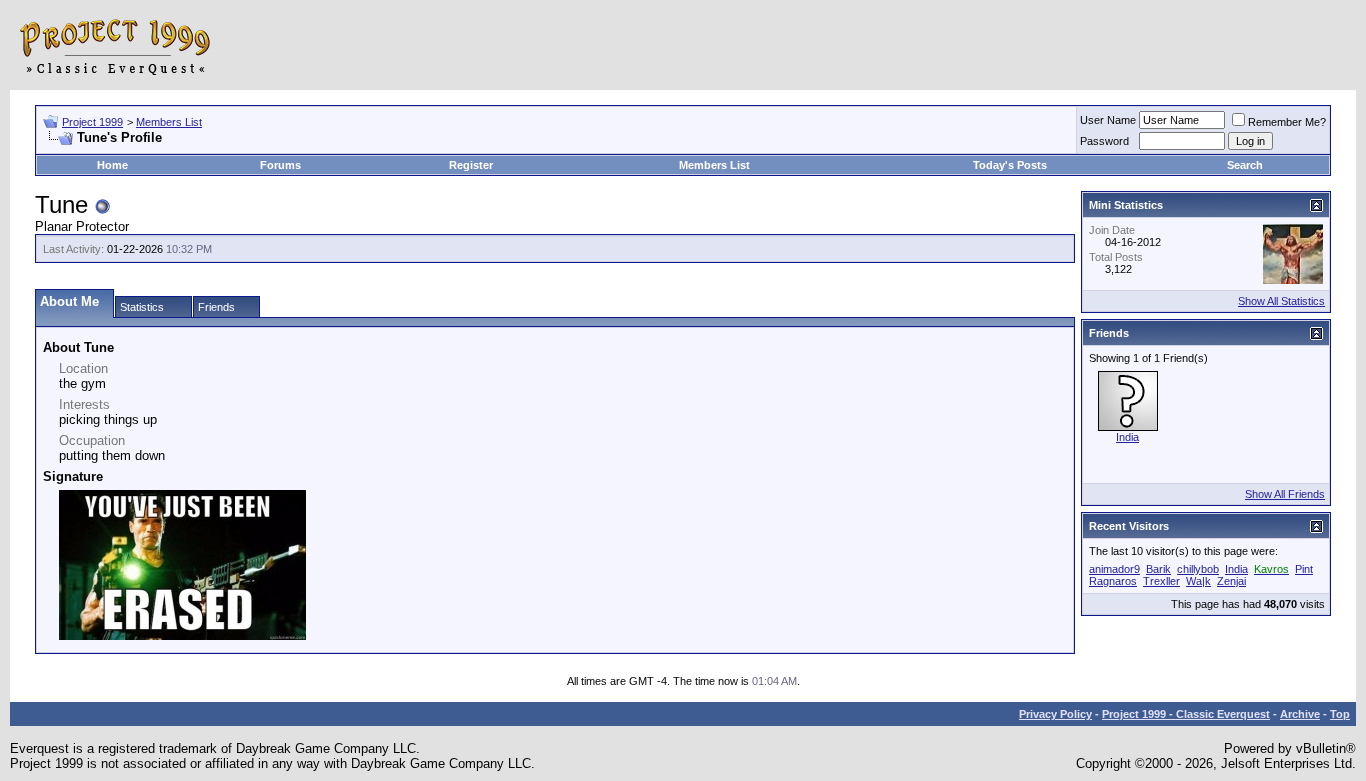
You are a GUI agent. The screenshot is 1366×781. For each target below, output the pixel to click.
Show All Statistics (1281, 301)
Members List (169, 122)
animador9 (1114, 569)
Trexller (1161, 581)
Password (1104, 141)
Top (1340, 714)
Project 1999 (92, 122)
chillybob (1198, 569)
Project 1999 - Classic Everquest (1186, 714)
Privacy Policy (1055, 714)
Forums (280, 165)
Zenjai (1231, 581)
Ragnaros (1113, 581)
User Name (1108, 120)
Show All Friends (1285, 494)
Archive (1300, 714)
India (1127, 437)
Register (471, 165)
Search (1245, 165)
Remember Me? (1287, 122)
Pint (1304, 569)
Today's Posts (1010, 165)
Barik (1158, 569)
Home (112, 165)
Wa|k (1198, 581)
